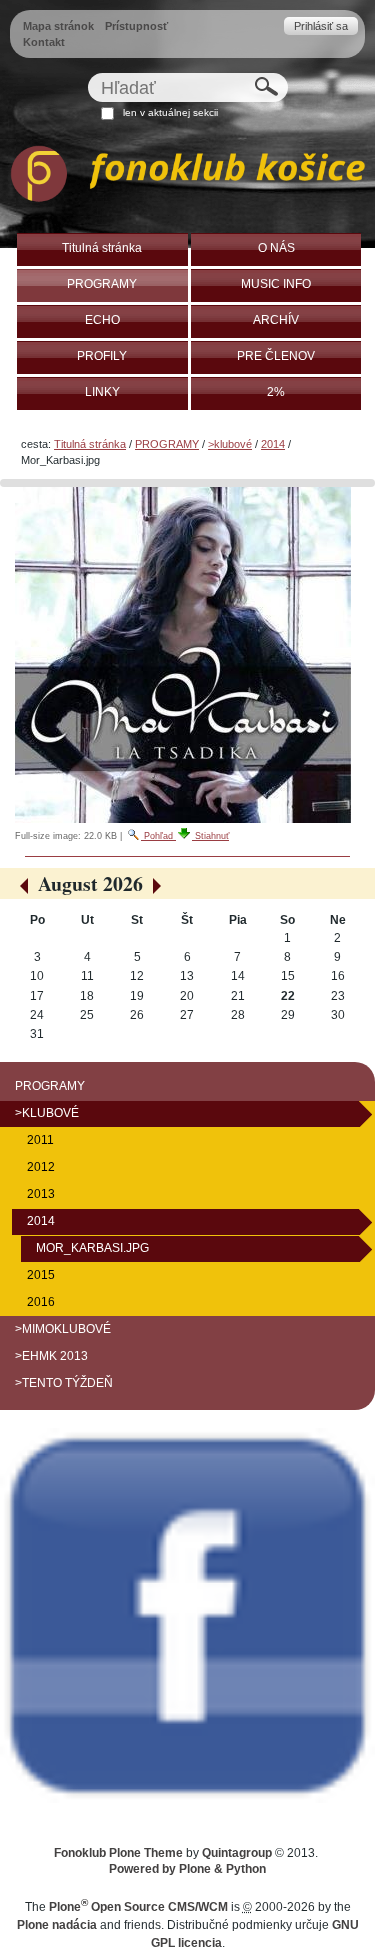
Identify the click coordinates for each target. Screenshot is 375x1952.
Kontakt (44, 42)
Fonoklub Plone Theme (118, 1853)
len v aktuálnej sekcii (170, 112)
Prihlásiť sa (321, 26)
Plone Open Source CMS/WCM (138, 1907)
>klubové (230, 444)
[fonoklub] (187, 177)
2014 (273, 444)
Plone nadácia (57, 1925)
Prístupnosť (136, 26)
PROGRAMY (167, 444)
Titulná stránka (90, 444)
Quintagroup (237, 1853)
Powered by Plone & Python (187, 1869)
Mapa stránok (58, 26)
